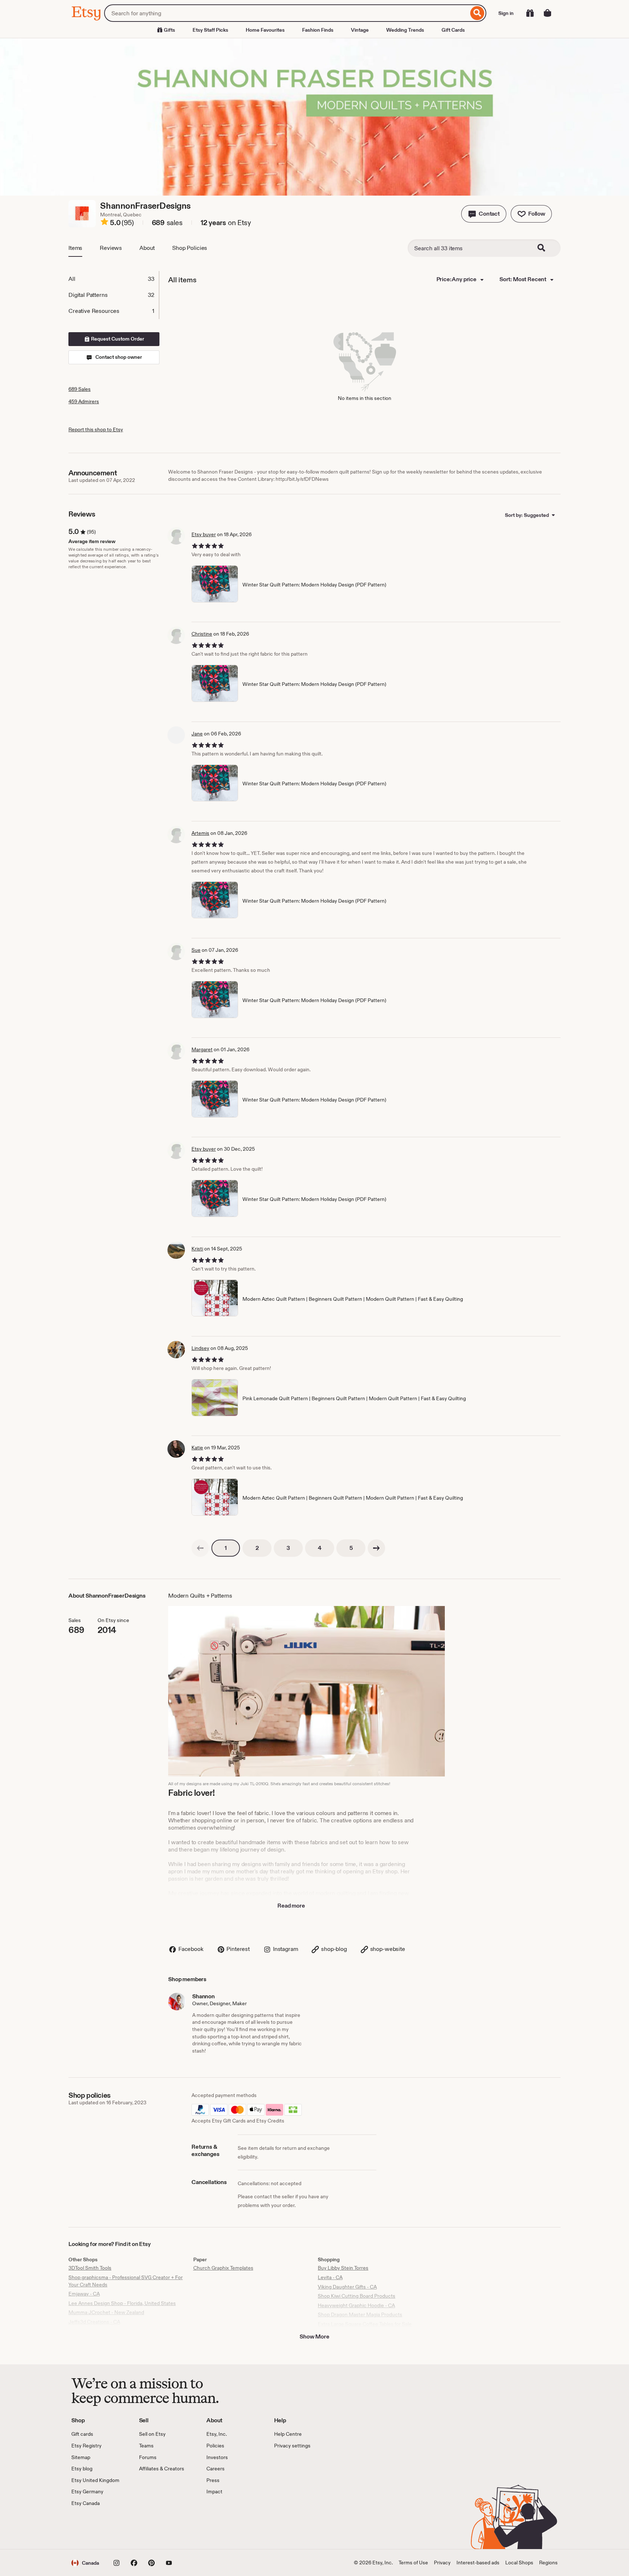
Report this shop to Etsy (96, 429)
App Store (96, 2528)
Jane (197, 734)
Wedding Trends (405, 30)
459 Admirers (84, 401)
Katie (197, 1448)
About (147, 248)
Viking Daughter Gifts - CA (347, 2287)
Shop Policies (190, 248)
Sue (196, 950)
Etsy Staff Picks (210, 30)
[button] (484, 214)
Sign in (506, 13)
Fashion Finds (318, 30)
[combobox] (286, 13)
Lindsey (200, 1348)
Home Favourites (265, 30)
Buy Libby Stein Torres (343, 2268)
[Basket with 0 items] (547, 13)
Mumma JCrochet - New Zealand (106, 2312)
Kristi (197, 1249)
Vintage (360, 30)
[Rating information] (104, 223)
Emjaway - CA (84, 2294)
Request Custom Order (117, 339)
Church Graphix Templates (223, 2268)
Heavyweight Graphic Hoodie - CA (356, 2305)
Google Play (151, 2528)
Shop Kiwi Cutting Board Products (357, 2296)
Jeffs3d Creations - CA (94, 2322)
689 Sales (80, 389)
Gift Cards (453, 30)
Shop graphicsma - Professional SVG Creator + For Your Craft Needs (126, 2281)
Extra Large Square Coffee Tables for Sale (365, 2324)
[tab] (114, 279)
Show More (314, 2337)
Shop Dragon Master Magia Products (360, 2314)
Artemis (200, 833)
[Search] (477, 13)
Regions (548, 2563)
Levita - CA (330, 2277)
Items (75, 248)
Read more (291, 1906)
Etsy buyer (204, 534)
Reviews (111, 248)
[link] (200, 1548)
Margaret (202, 1049)
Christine (202, 634)
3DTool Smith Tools (90, 2268)
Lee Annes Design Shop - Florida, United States (122, 2303)
